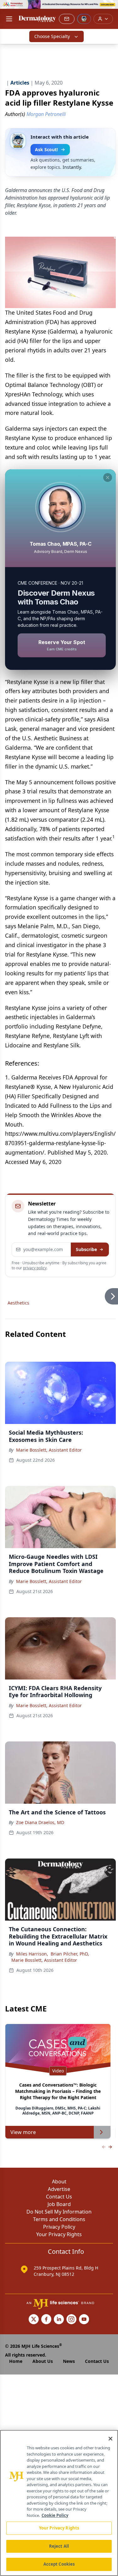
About (59, 2182)
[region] (59, 2503)
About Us (43, 2361)
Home (16, 2361)
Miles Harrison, (32, 1954)
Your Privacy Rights (59, 2234)
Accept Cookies (59, 2564)
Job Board (59, 2204)
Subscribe (86, 1249)
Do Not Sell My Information (59, 2212)
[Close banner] (110, 8)
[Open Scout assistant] (84, 19)
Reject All (59, 2546)
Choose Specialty (52, 36)
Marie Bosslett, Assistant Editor (49, 1450)
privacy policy (35, 1268)
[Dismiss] (108, 477)
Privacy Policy (59, 2227)
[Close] (110, 2439)
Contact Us (59, 2197)
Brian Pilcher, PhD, (70, 1954)
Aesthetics (18, 1303)
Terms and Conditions (59, 2219)
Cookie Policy (55, 2515)
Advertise (59, 2189)
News (69, 2361)
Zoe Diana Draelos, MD (40, 1822)
